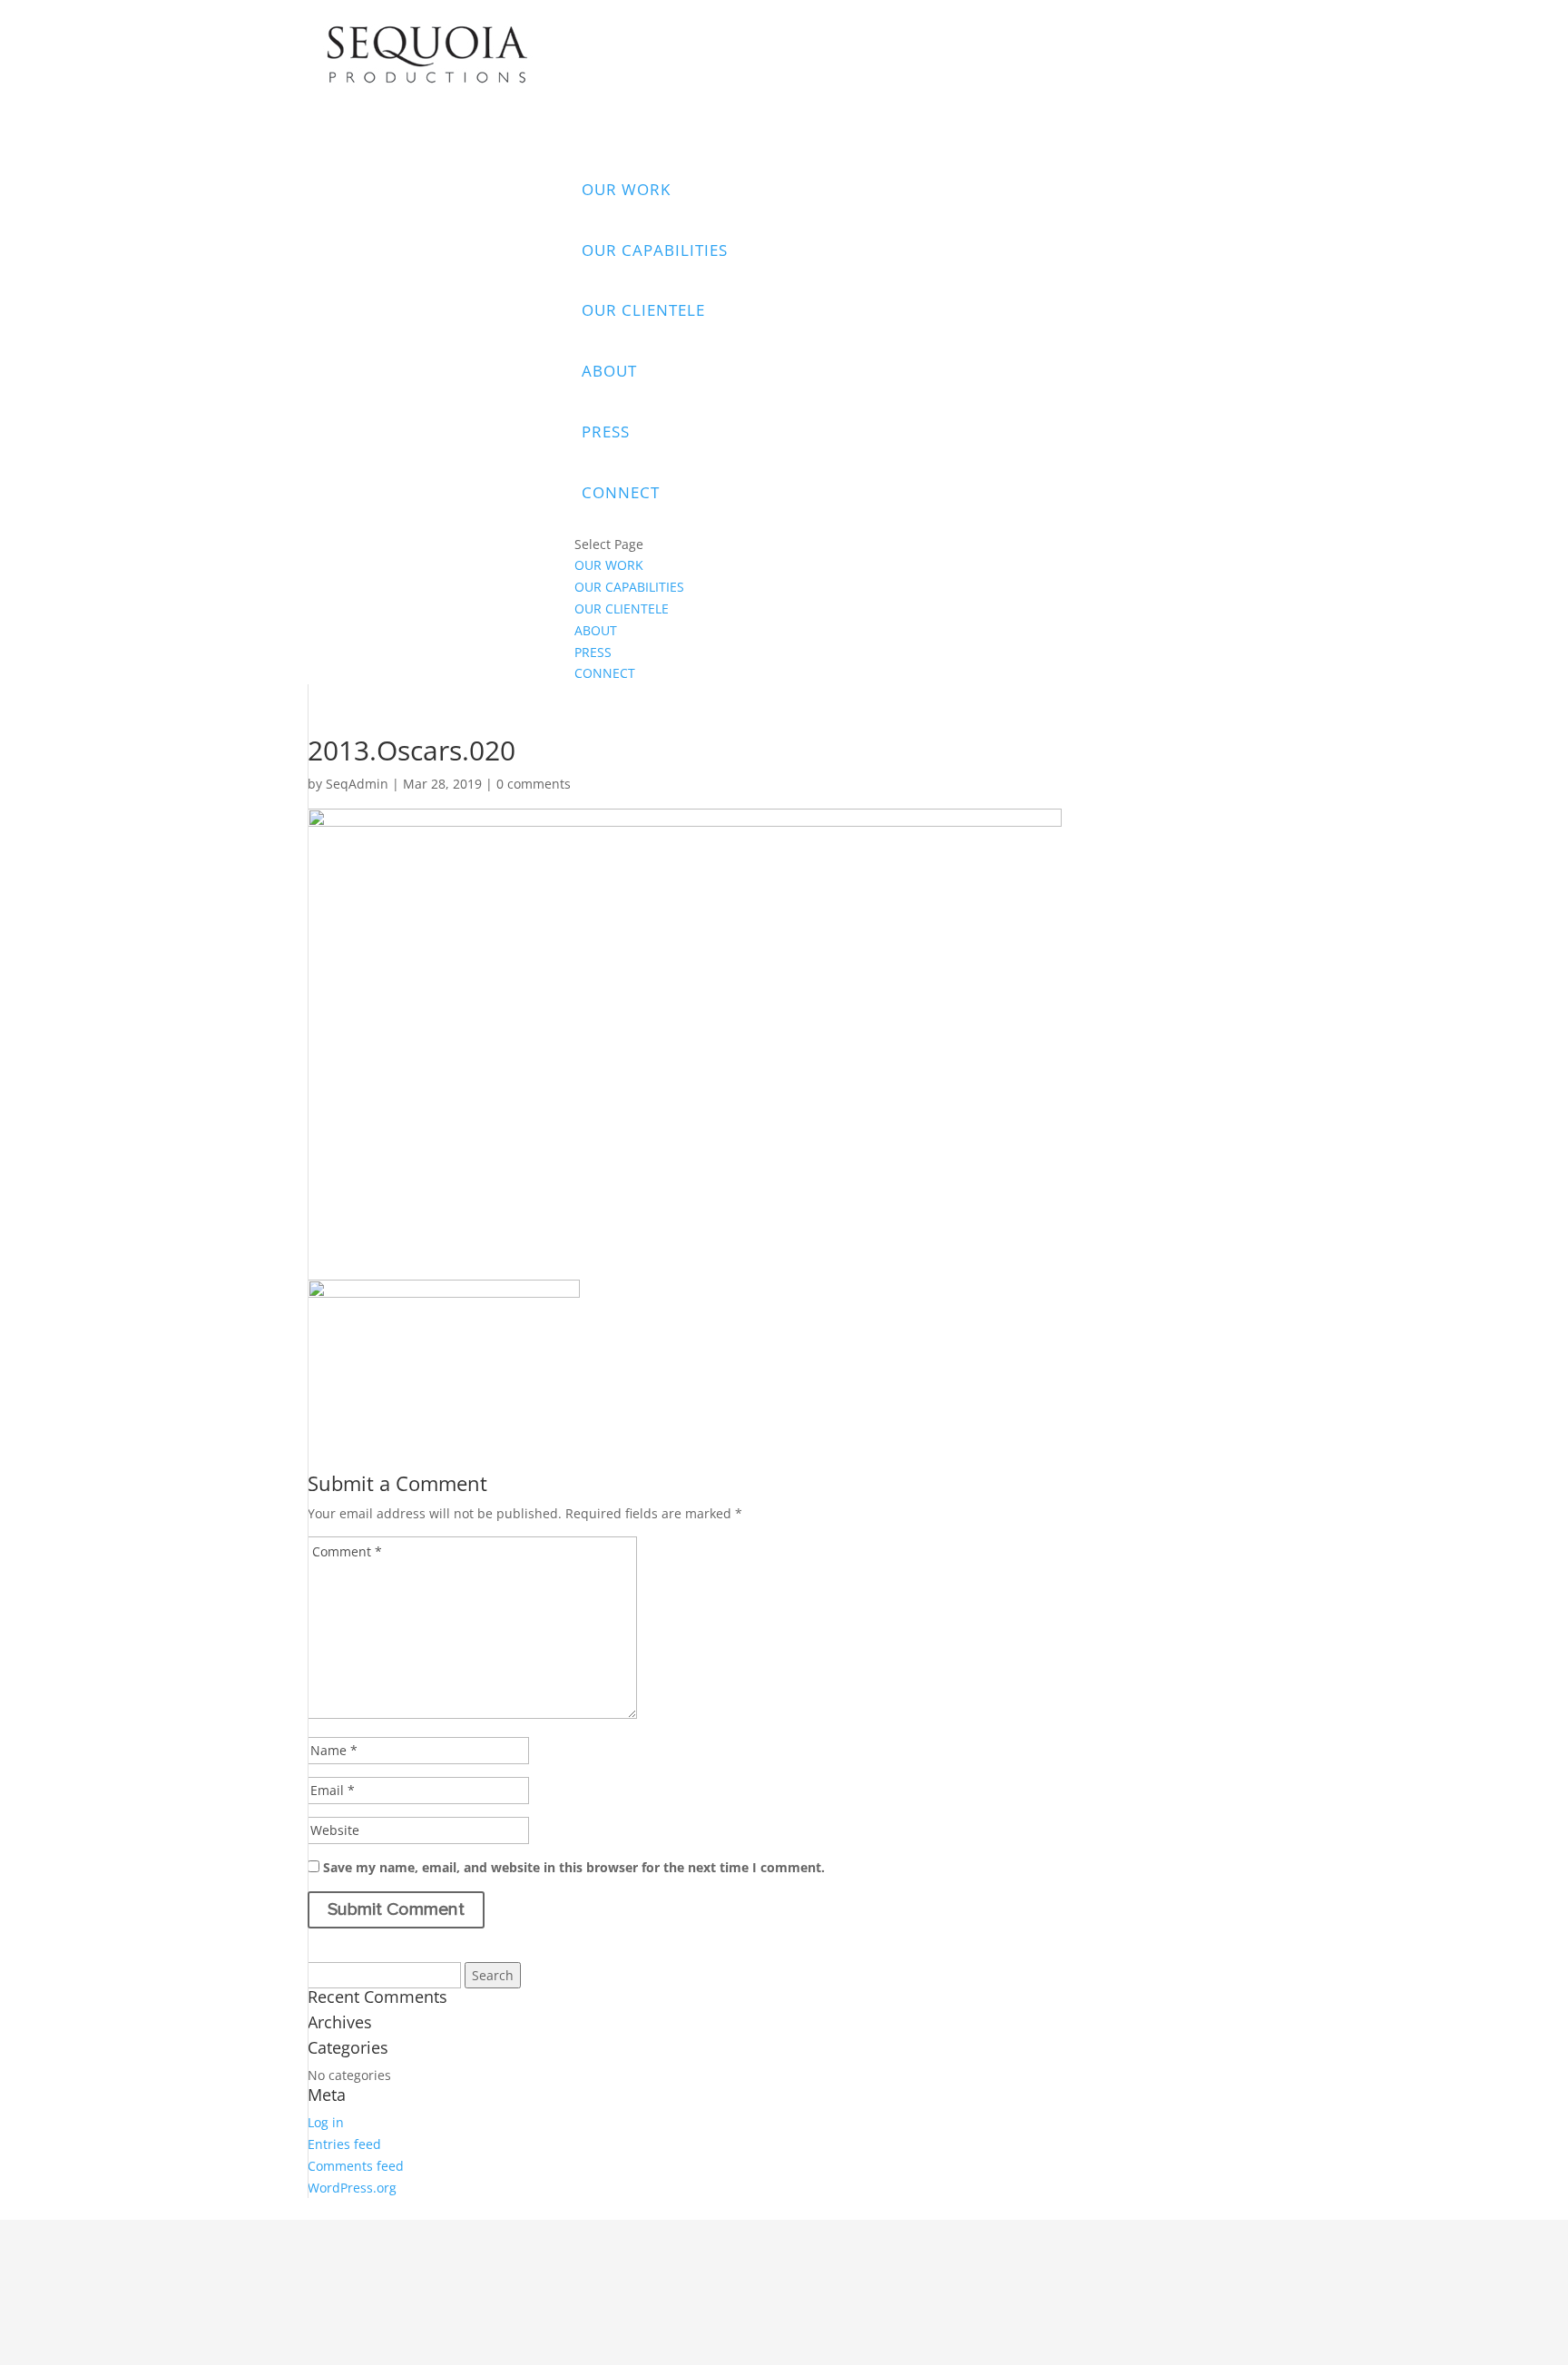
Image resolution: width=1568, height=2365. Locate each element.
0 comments (534, 784)
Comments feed (356, 2166)
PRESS (606, 432)
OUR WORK (626, 189)
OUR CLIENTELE (643, 310)
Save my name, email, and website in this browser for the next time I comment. (574, 1867)
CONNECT (621, 492)
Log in (326, 2122)
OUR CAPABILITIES (655, 250)
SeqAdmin (357, 784)
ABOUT (609, 371)
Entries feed (344, 2144)
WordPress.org (352, 2188)
